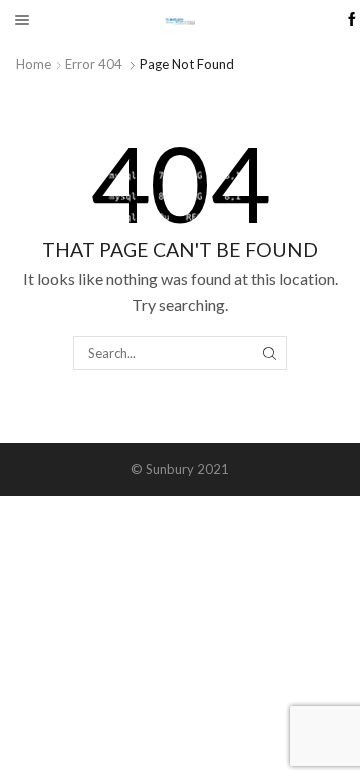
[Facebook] (352, 20)
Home (33, 64)
